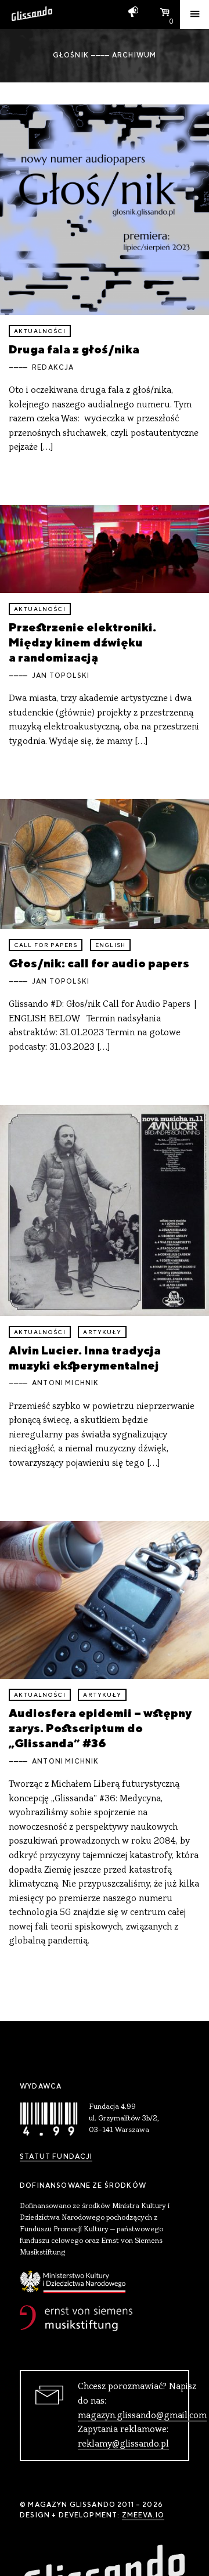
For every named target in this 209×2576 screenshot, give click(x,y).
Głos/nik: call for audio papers (99, 963)
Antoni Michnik (65, 1383)
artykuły (102, 1332)
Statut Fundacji (56, 2156)
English (110, 945)
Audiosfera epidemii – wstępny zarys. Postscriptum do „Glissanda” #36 (100, 1728)
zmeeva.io (143, 2515)
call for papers (46, 945)
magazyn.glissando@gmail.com (142, 2416)
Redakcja (53, 367)
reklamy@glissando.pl (123, 2444)
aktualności (40, 331)
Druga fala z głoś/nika (74, 349)
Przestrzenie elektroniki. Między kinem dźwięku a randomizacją (82, 642)
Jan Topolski (61, 675)
